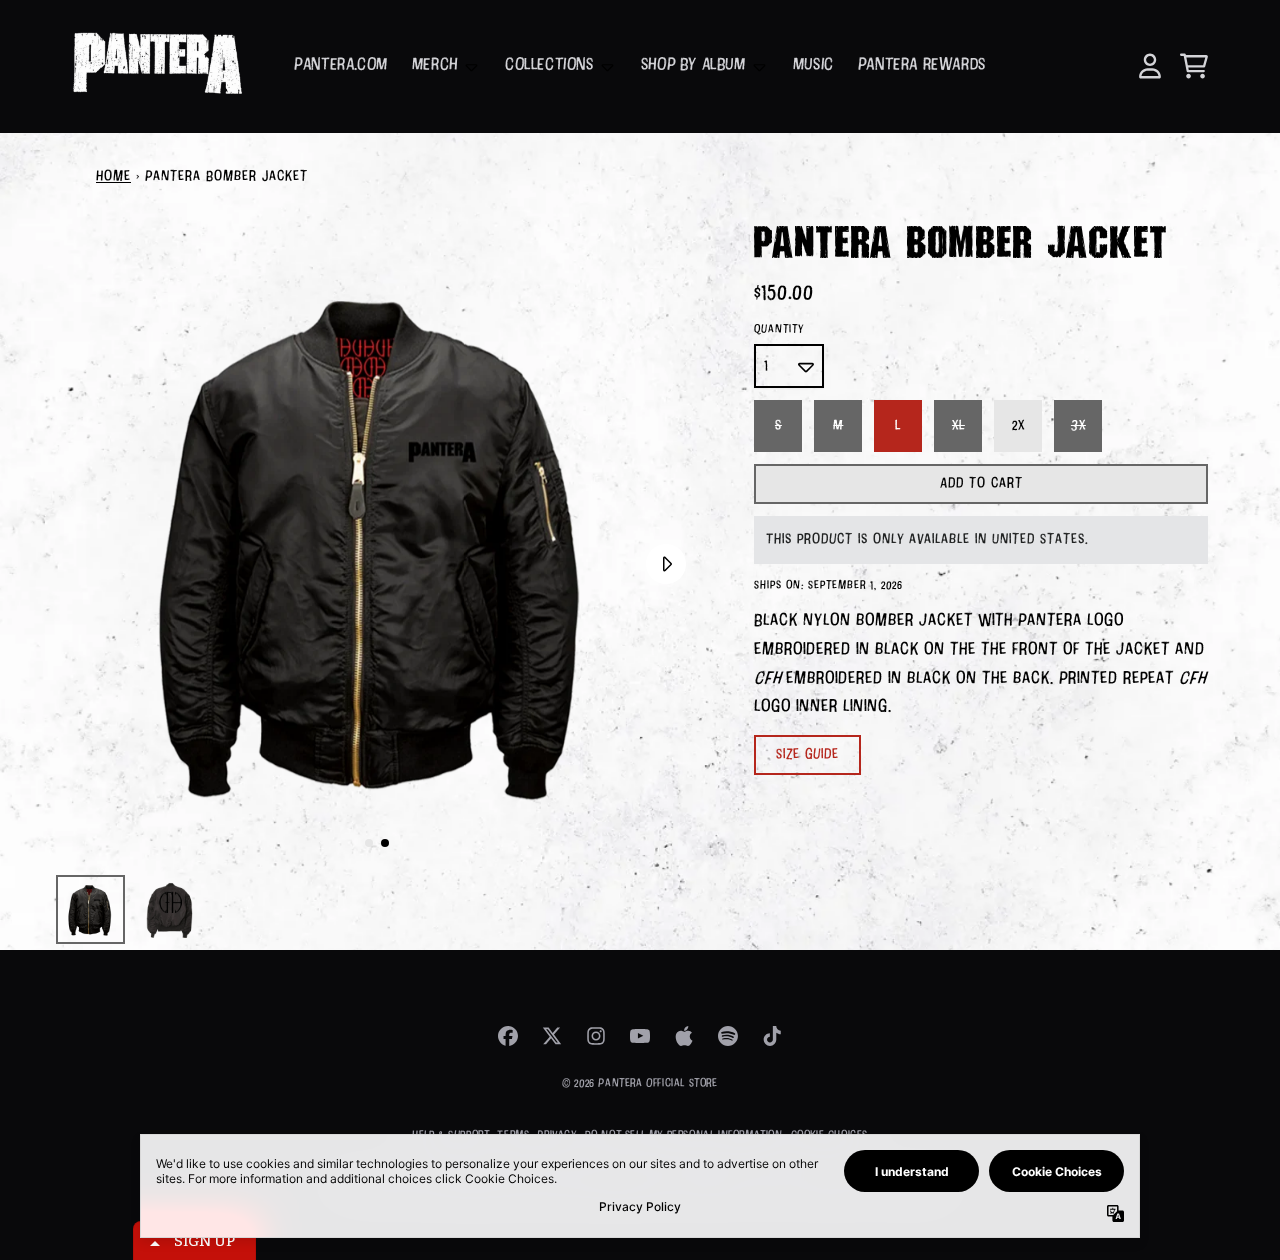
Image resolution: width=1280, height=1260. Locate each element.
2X (1018, 426)
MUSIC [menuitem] (813, 65)
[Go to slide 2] (385, 843)
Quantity (779, 329)
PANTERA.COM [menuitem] (341, 65)
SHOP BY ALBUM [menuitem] (693, 65)
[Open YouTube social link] (640, 1036)
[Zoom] (377, 542)
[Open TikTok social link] (772, 1036)
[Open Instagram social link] (596, 1036)
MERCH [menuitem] (435, 65)
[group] (90, 909)
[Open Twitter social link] (552, 1036)
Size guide (807, 755)
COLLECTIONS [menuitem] (549, 65)
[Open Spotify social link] (728, 1036)
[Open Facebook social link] (508, 1036)
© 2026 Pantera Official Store (639, 1083)
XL (958, 426)
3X (1078, 426)
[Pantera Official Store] (156, 66)
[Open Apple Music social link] (684, 1036)
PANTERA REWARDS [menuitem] (922, 65)
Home (113, 177)
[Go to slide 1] (369, 843)
